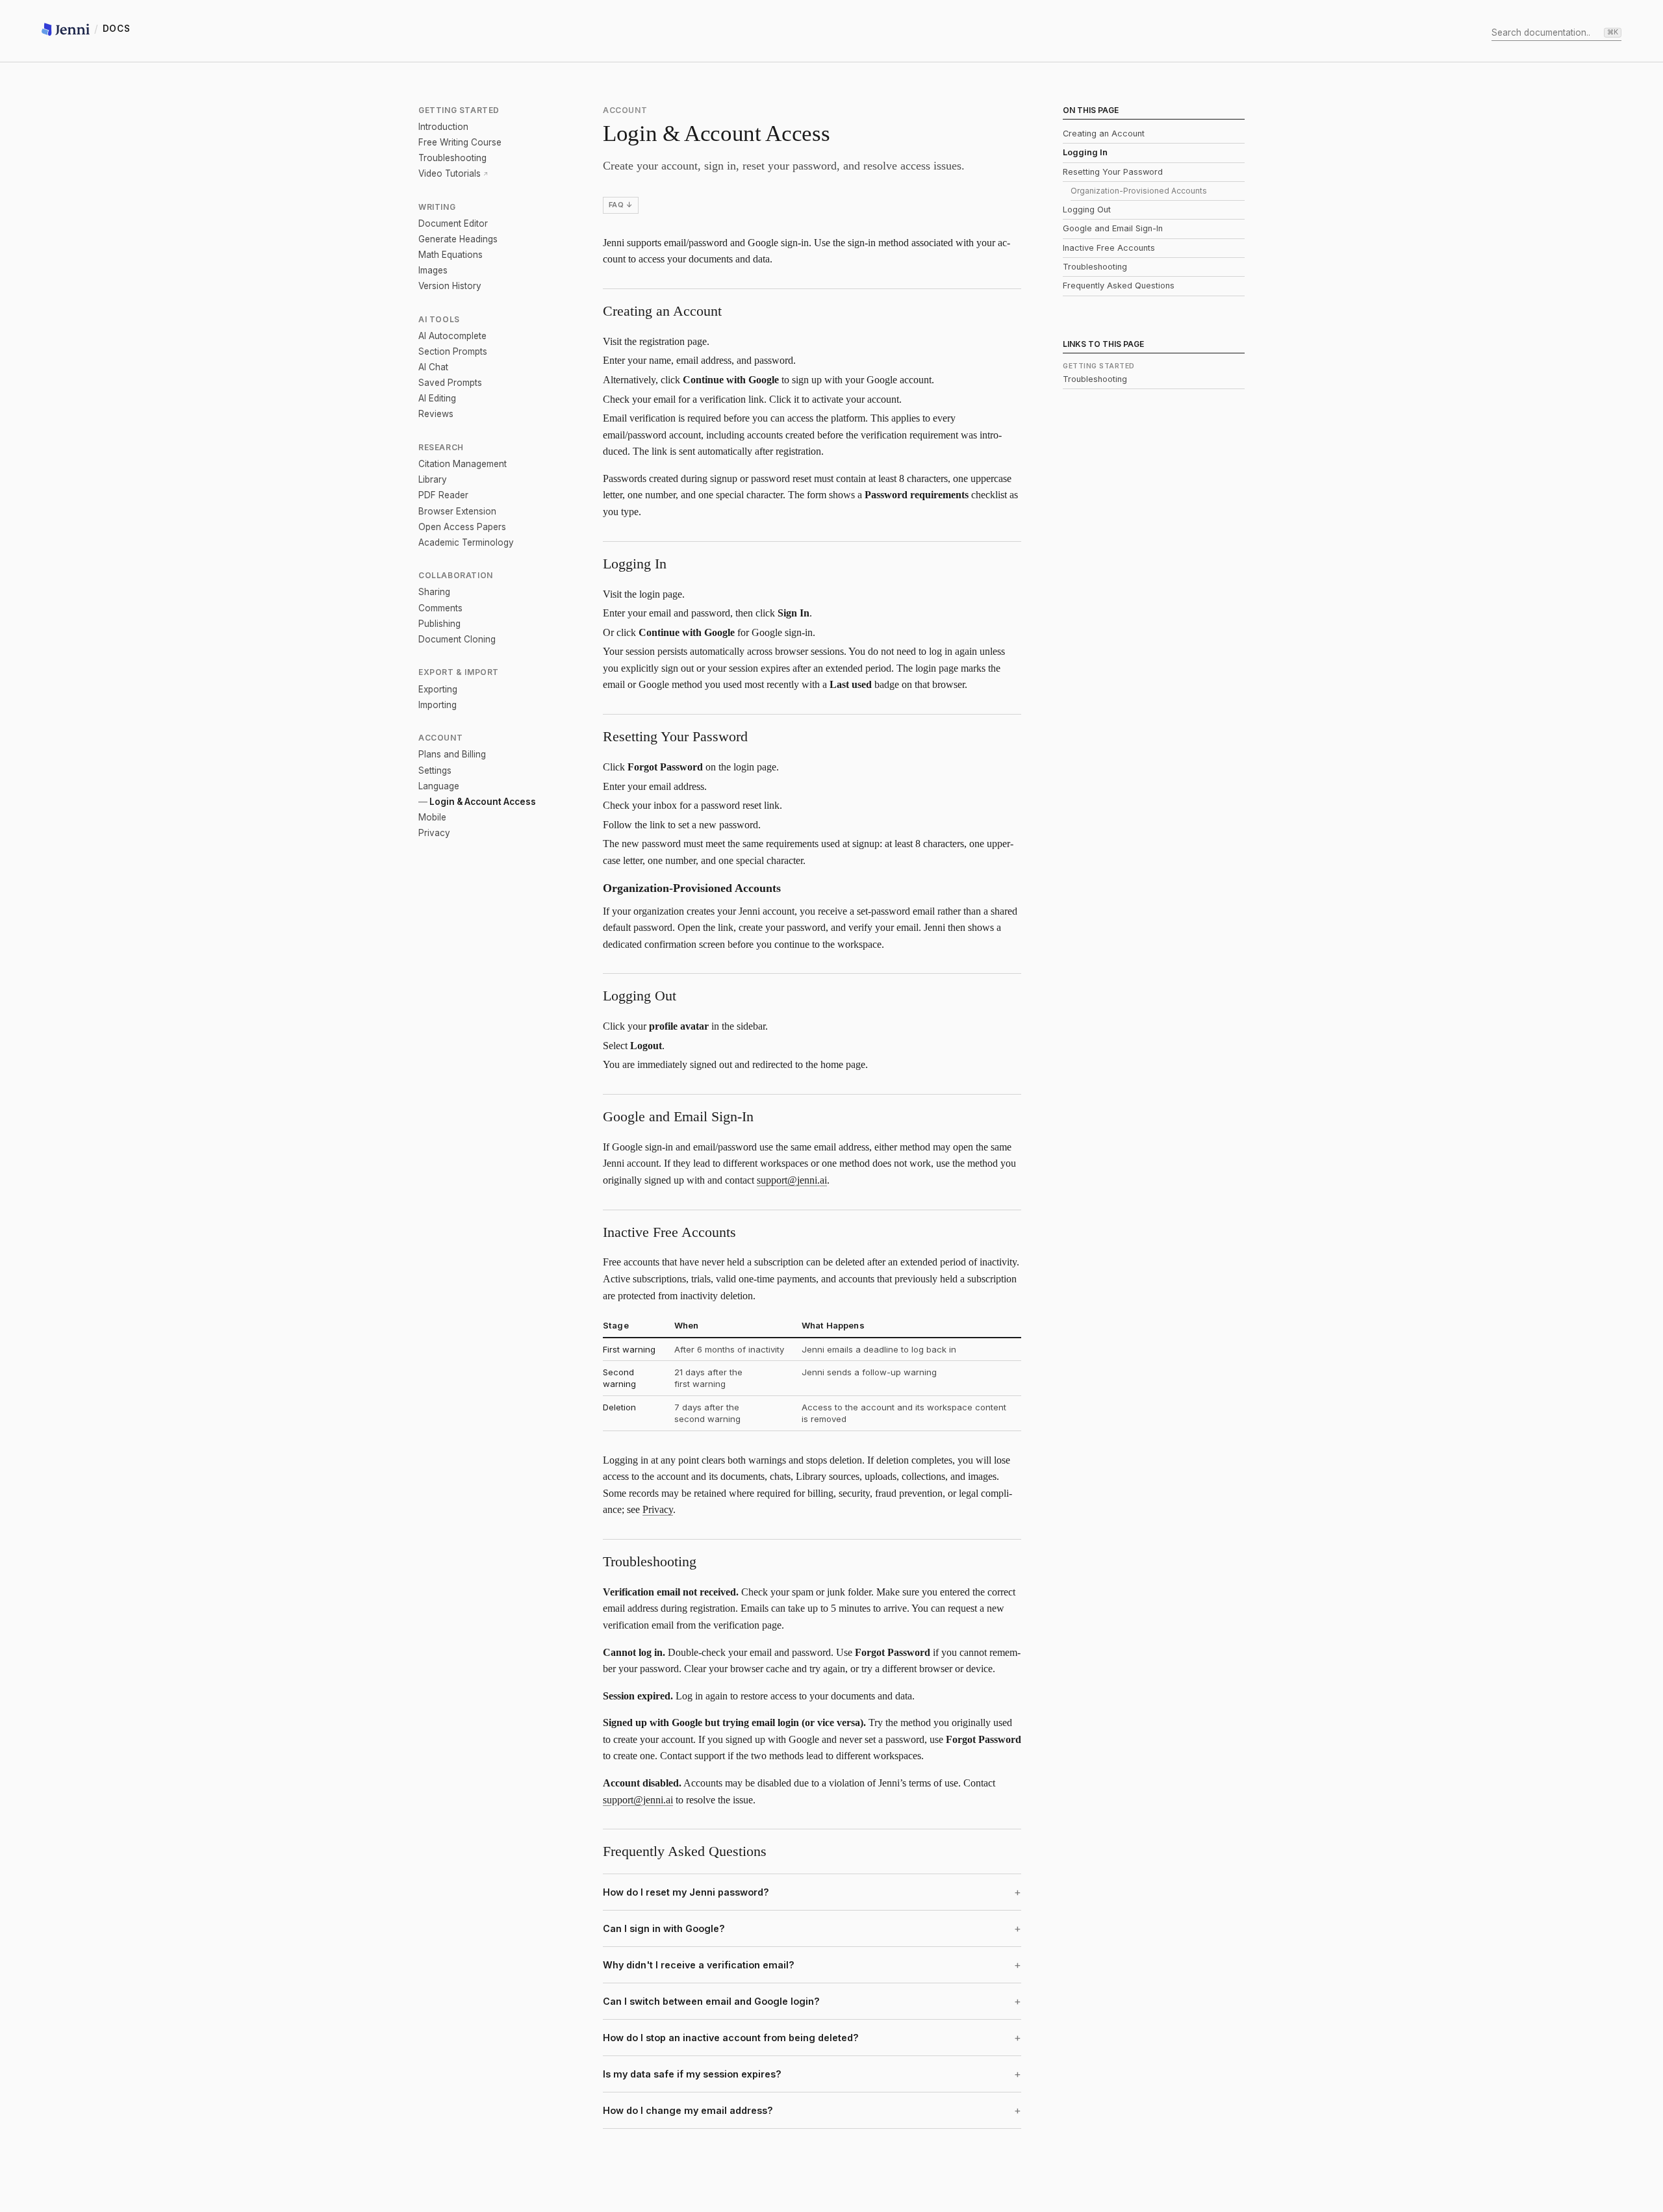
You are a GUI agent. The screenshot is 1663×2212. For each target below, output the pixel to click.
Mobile (432, 817)
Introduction (443, 127)
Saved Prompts (450, 383)
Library (433, 479)
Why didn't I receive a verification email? (699, 1965)
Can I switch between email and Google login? (711, 2001)
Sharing (434, 592)
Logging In (1085, 152)
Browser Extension (457, 511)
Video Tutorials (450, 173)
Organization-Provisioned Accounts (1139, 191)
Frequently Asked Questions (1119, 286)
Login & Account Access (483, 802)
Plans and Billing (452, 754)
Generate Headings (458, 239)
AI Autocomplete (452, 336)
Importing (438, 705)
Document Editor (453, 223)
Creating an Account (1104, 133)
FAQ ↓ (621, 205)
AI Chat (433, 367)
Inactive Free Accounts (1109, 248)
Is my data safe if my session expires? (692, 2074)
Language (439, 786)
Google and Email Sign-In (1113, 228)
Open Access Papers (462, 527)
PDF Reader (443, 495)
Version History (450, 286)
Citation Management (463, 464)
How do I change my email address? (688, 2110)
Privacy (434, 833)
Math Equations (451, 255)
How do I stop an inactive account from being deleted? (731, 2038)
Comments (440, 608)
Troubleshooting (452, 158)
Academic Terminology (466, 542)
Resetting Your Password (1113, 172)
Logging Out (1087, 210)
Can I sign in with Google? (664, 1928)
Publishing (439, 624)
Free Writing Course (460, 142)
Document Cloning (457, 639)
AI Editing (437, 398)
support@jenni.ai (792, 1180)
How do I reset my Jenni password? (686, 1892)
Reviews (436, 414)
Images (433, 270)
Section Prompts (453, 351)
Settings (435, 770)
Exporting (438, 689)
